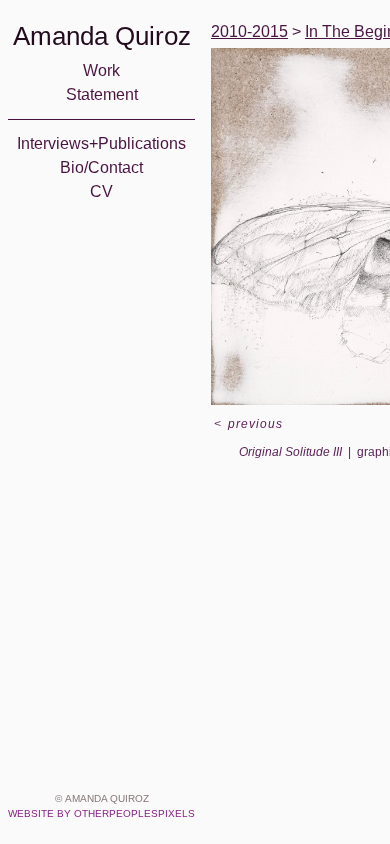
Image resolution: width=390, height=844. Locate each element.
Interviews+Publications (101, 143)
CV (101, 191)
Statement (102, 94)
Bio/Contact (101, 167)
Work (101, 70)
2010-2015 (249, 31)
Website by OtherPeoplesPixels (101, 813)
